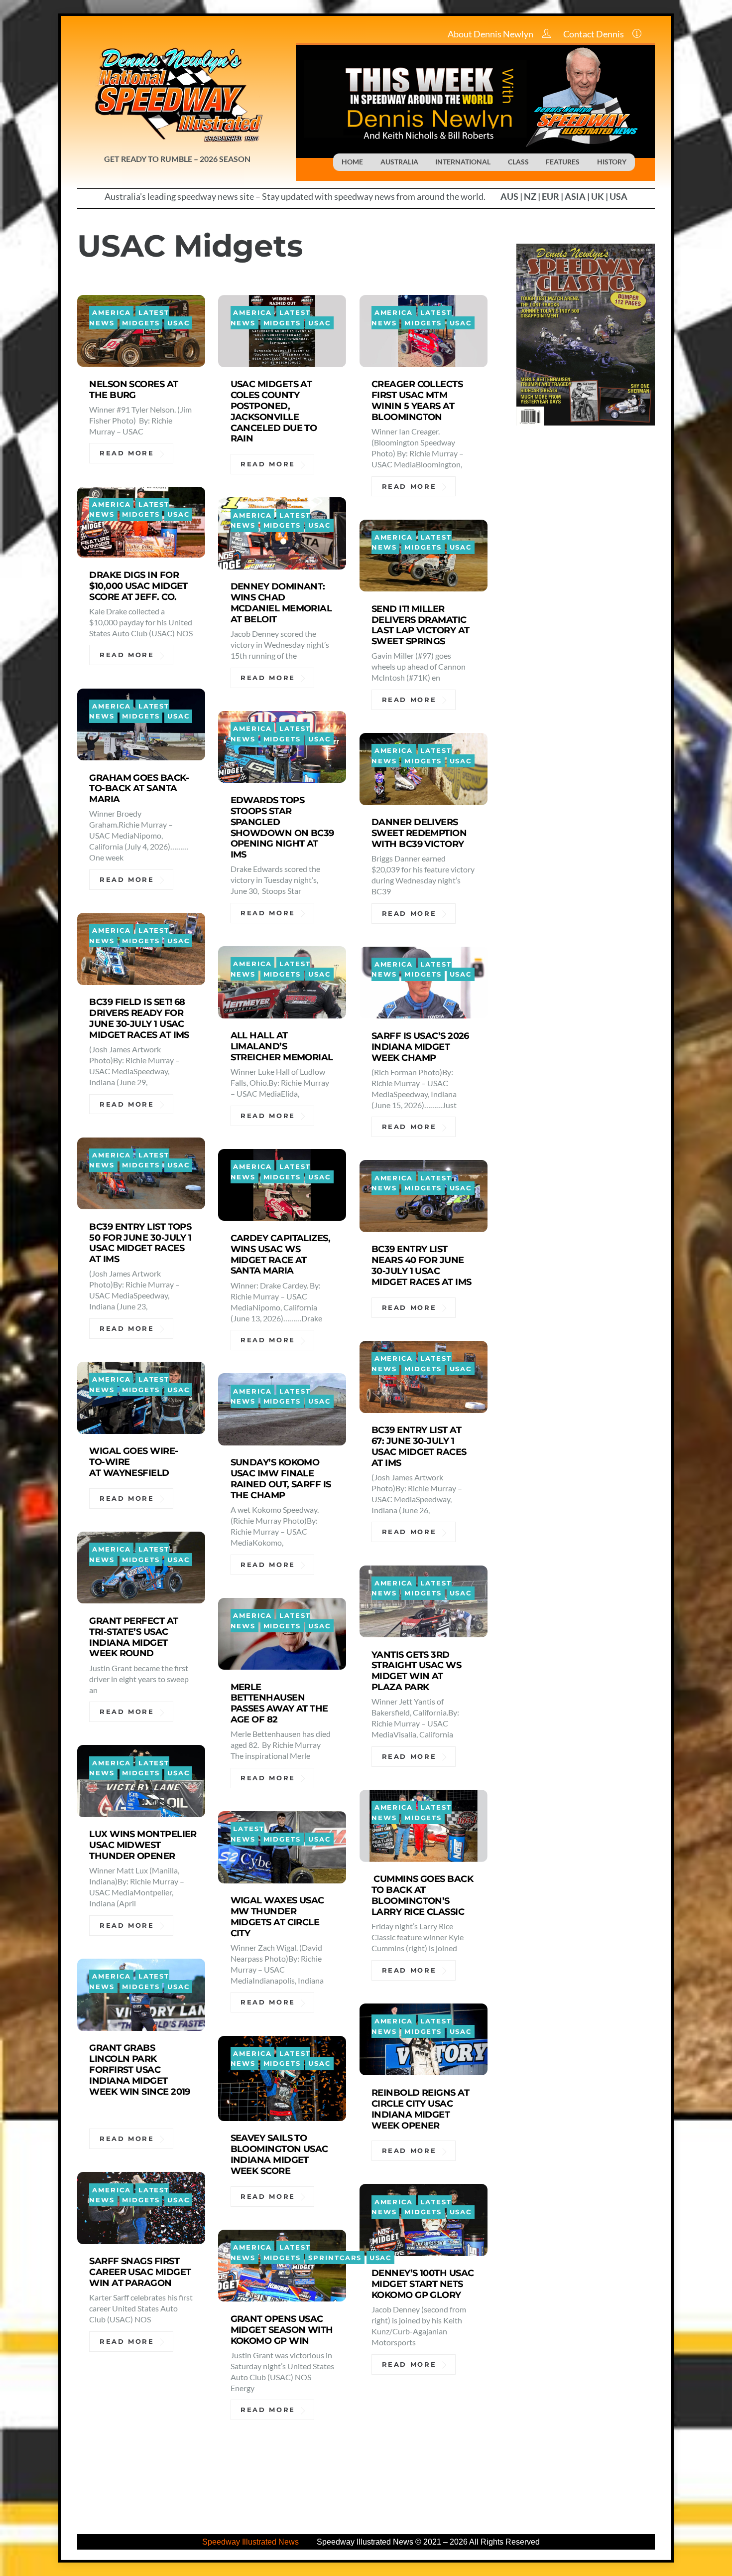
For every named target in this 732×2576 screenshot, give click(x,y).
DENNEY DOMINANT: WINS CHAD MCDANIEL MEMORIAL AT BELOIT (281, 603)
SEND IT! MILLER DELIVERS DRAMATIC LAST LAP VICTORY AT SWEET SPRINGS (421, 625)
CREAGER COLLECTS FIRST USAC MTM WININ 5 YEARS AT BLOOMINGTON (417, 400)
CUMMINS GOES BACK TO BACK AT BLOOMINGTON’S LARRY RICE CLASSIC (422, 1895)
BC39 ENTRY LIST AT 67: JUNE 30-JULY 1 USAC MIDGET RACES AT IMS (419, 1446)
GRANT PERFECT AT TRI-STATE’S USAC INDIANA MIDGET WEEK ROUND (133, 1637)
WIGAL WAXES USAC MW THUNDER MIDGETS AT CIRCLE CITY (277, 1917)
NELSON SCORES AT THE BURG (133, 389)
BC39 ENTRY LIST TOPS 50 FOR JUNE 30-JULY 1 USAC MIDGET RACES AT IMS (140, 1243)
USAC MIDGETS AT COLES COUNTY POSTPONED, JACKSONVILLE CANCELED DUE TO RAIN (274, 411)
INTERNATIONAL (463, 162)
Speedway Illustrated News (251, 2542)
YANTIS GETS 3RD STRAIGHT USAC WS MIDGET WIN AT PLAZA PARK (416, 1671)
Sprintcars (335, 2257)
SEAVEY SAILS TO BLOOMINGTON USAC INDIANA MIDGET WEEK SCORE (279, 2154)
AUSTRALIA (399, 162)
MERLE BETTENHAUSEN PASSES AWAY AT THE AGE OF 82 (279, 1703)
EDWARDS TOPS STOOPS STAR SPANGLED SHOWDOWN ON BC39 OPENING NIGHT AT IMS (282, 827)
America (111, 313)
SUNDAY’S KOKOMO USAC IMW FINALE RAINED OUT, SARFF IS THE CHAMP (281, 1479)
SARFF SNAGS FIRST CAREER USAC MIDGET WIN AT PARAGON (140, 2272)
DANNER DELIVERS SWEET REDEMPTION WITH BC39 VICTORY (419, 833)
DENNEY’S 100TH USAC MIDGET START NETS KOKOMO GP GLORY (423, 2284)
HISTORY (612, 162)
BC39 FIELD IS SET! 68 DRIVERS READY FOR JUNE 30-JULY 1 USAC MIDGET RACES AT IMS (139, 1018)
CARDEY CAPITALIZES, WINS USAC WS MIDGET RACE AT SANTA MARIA (281, 1254)
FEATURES (563, 162)
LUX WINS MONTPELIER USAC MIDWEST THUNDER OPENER (143, 1845)
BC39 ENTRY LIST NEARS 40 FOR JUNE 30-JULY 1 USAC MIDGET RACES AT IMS (422, 1265)
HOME (352, 162)
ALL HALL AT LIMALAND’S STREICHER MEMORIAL (282, 1046)
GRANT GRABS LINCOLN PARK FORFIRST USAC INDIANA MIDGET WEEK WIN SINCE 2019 (140, 2075)
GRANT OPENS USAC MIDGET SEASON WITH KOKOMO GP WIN (282, 2330)
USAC (179, 323)
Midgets (141, 323)
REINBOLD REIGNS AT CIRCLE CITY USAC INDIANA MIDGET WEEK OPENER (420, 2109)
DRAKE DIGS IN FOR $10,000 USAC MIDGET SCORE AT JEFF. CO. (138, 586)
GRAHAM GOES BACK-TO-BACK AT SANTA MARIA (139, 788)
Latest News (247, 1834)
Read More (127, 453)
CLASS (518, 162)
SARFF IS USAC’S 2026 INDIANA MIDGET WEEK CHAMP (420, 1047)
